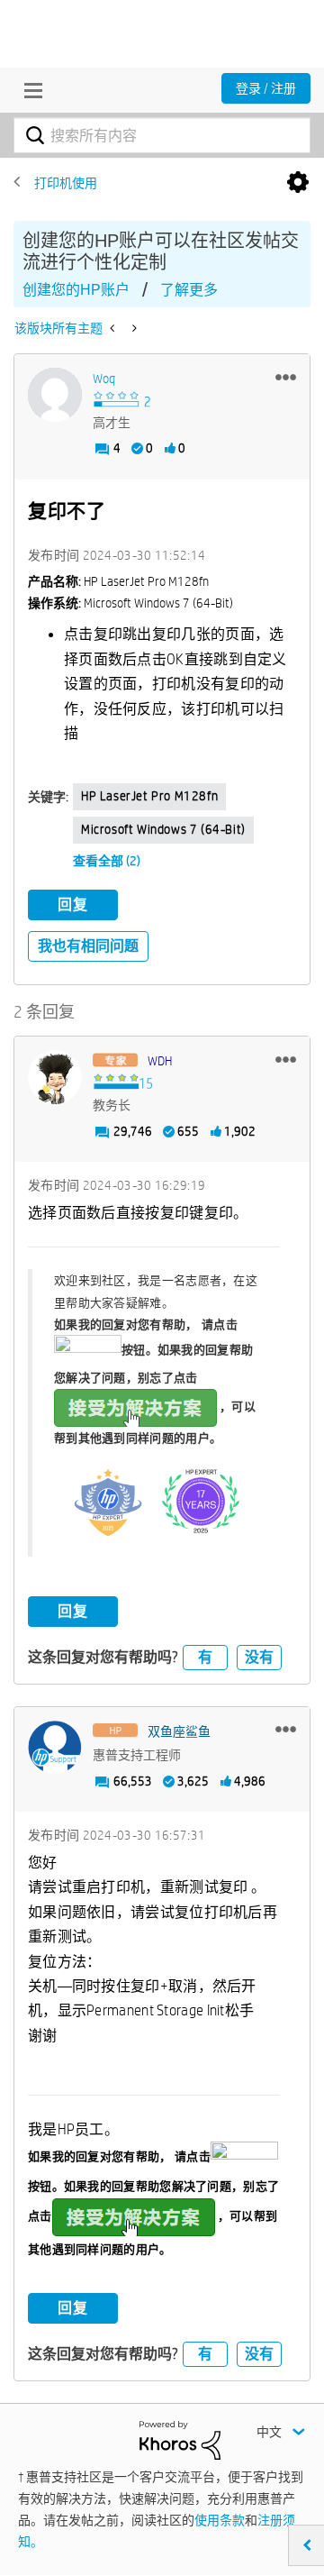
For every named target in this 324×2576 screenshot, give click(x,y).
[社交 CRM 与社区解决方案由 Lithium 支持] (180, 2439)
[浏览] (29, 90)
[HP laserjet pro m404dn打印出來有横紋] (114, 328)
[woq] (55, 395)
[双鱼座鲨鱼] (55, 1748)
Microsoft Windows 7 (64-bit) (163, 829)
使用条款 (220, 2520)
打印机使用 (66, 183)
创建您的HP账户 (76, 290)
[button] (286, 377)
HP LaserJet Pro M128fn (149, 796)
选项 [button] (298, 183)
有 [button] (205, 1657)
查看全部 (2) (107, 861)
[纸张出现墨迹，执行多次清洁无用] (133, 328)
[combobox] (162, 135)
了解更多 (189, 290)
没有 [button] (259, 1657)
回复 (73, 904)
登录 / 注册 (266, 88)
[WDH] (55, 1077)
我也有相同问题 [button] (88, 946)
